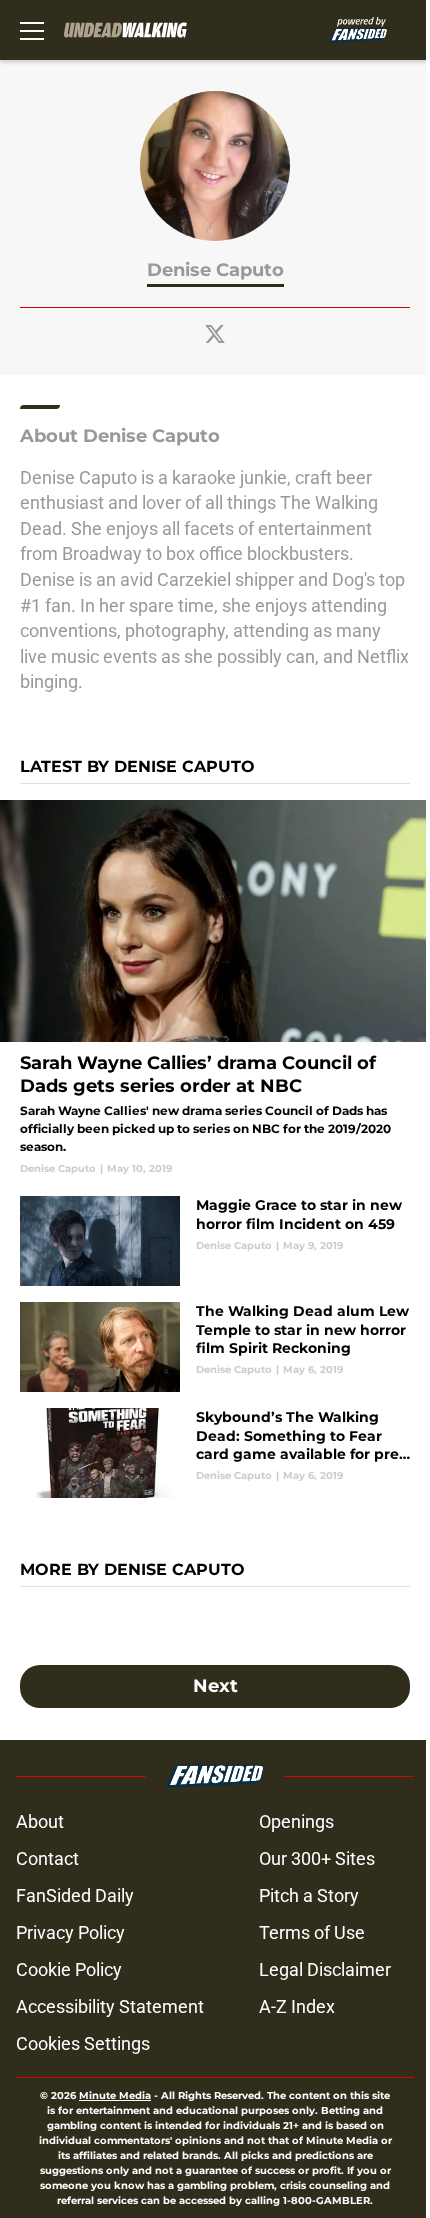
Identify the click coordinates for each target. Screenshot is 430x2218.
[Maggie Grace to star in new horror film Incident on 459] (215, 1241)
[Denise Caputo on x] (215, 334)
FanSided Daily (75, 1895)
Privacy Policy (70, 1932)
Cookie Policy (69, 1969)
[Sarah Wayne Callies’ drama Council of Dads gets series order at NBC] (215, 988)
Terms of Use (312, 1932)
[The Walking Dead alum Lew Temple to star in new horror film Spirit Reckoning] (215, 1347)
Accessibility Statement (110, 2006)
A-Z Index (297, 2006)
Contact (47, 1858)
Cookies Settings (83, 2043)
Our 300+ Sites (317, 1858)
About (40, 1821)
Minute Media (115, 2095)
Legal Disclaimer (325, 1969)
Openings (296, 1821)
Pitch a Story (309, 1895)
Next (215, 1686)
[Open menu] (32, 30)
